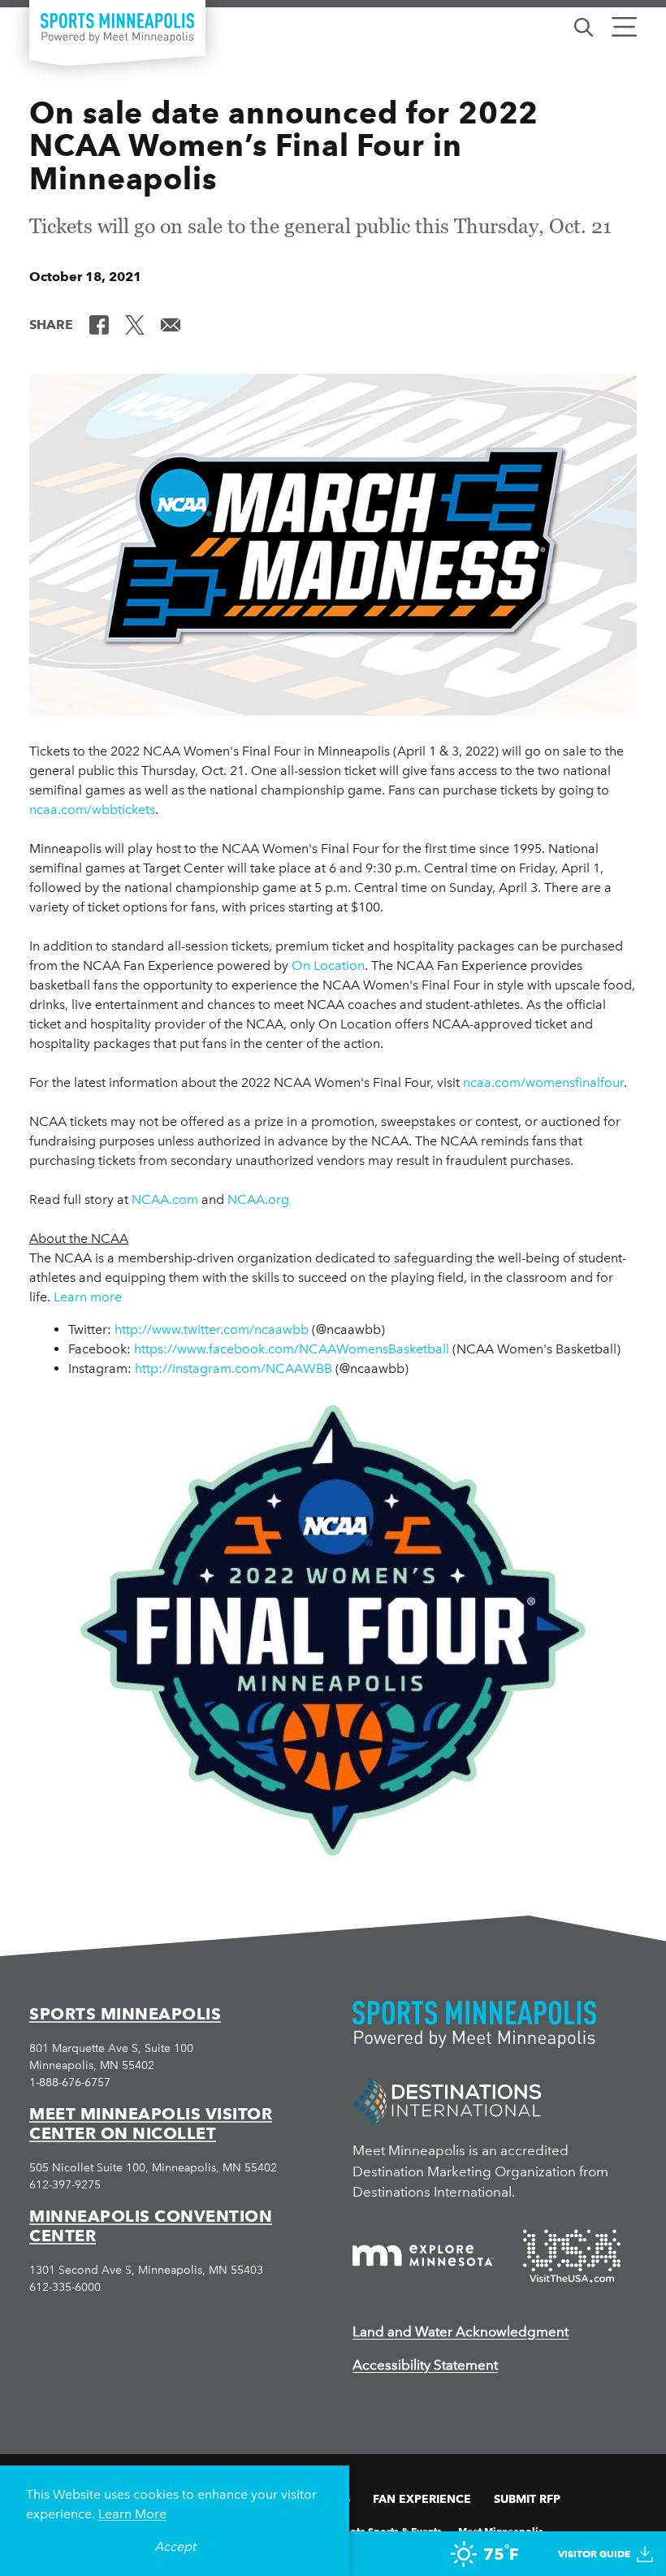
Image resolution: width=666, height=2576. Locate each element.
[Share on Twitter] (135, 323)
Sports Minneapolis (125, 2014)
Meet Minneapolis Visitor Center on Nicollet (151, 2124)
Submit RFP (527, 2499)
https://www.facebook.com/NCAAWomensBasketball (292, 1349)
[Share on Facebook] (99, 323)
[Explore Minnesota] (423, 2256)
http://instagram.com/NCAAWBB (234, 1368)
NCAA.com (165, 1199)
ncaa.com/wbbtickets (92, 810)
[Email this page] (171, 323)
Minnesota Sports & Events (379, 2530)
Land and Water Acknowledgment (461, 2331)
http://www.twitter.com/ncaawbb (212, 1329)
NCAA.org (258, 1199)
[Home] (117, 28)
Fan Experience (422, 2499)
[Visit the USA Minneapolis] (572, 2256)
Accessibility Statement (425, 2365)
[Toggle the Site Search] (584, 26)
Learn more (88, 1297)
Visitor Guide (594, 2554)
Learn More (132, 2514)
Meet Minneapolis (501, 2530)
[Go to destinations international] (447, 2101)
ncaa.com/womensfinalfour (543, 1082)
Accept (175, 2546)
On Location (328, 965)
